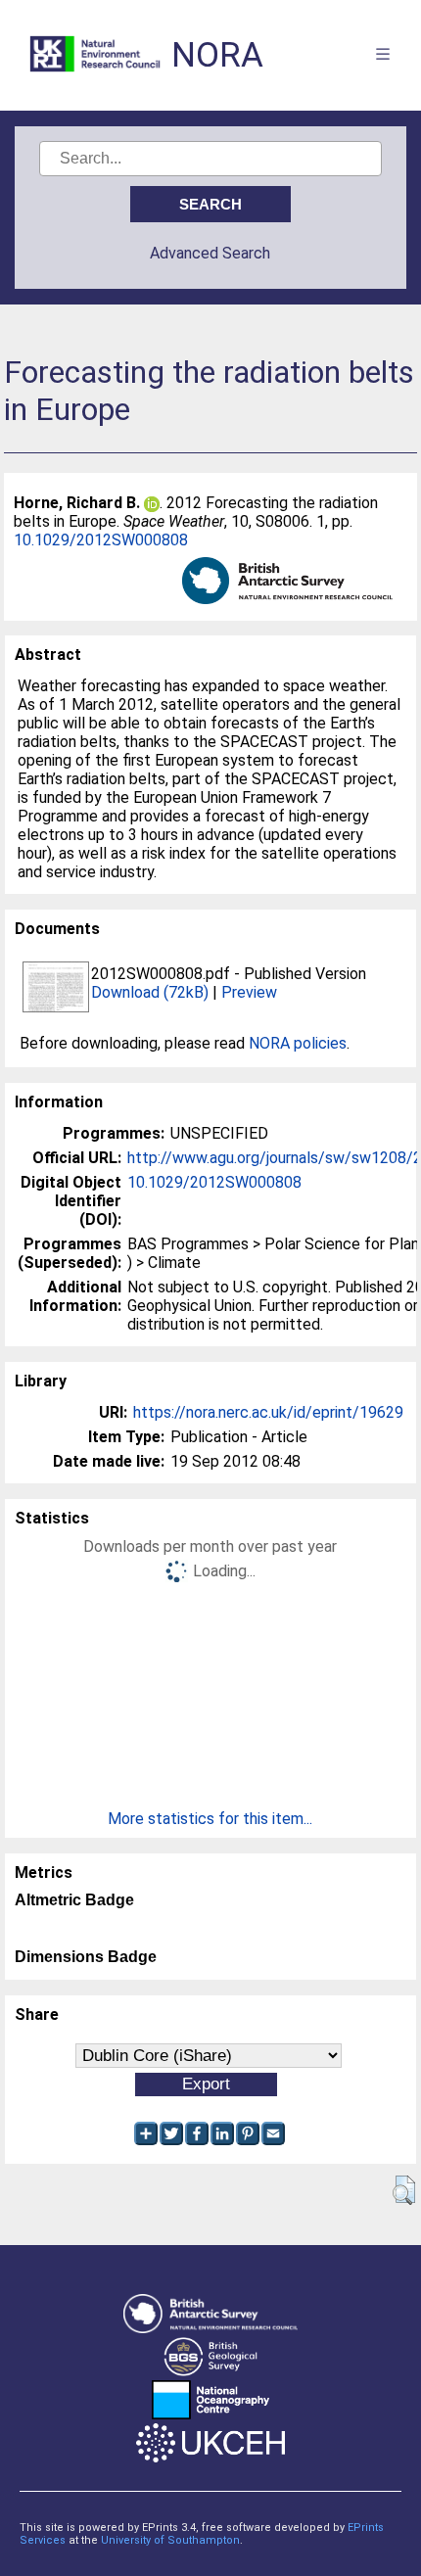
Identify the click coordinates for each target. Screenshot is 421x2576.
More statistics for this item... (210, 1819)
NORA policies (298, 1043)
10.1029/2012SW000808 (101, 540)
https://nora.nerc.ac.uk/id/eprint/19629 (268, 1412)
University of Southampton (170, 2540)
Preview (249, 992)
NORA (217, 55)
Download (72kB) (150, 992)
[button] (404, 2190)
